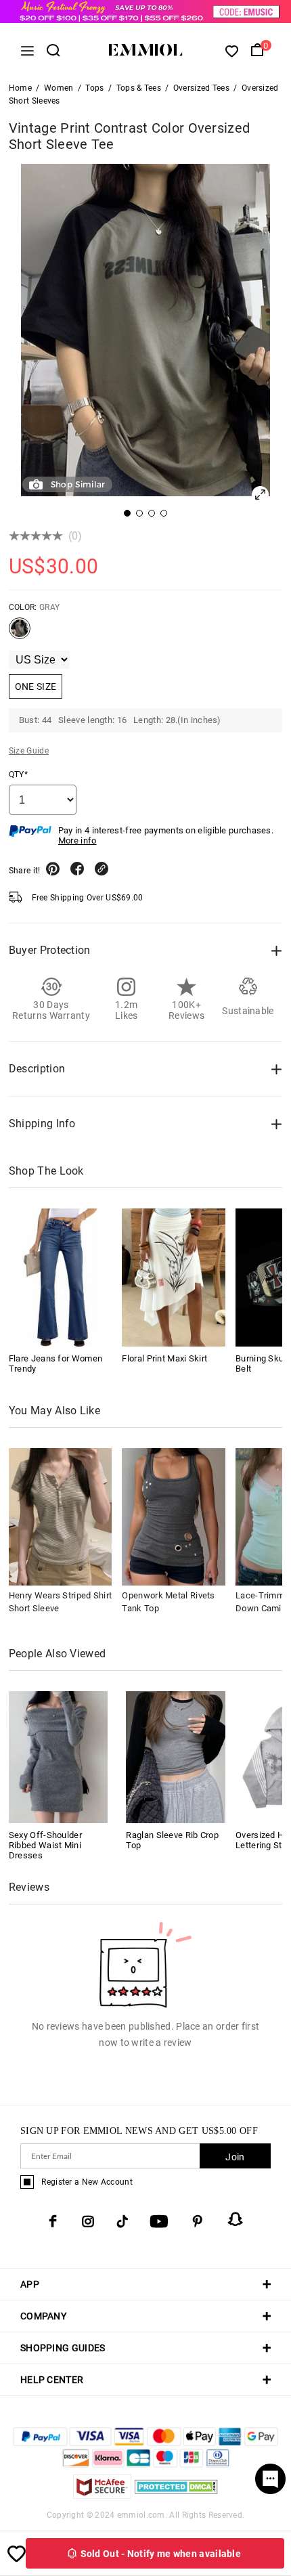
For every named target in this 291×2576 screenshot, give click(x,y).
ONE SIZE (36, 686)
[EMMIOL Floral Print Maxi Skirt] (174, 1277)
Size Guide (29, 751)
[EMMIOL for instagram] (88, 2221)
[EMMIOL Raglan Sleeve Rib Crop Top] (176, 1756)
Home (20, 88)
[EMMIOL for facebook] (53, 2221)
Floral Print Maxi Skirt (164, 1358)
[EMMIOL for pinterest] (198, 2221)
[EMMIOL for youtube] (159, 2221)
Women (59, 88)
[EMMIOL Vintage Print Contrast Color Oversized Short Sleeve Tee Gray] (20, 634)
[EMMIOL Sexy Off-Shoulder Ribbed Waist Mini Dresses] (59, 1756)
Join (235, 2157)
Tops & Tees (139, 88)
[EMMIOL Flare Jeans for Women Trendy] (61, 1277)
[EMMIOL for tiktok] (122, 2221)
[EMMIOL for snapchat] (236, 2219)
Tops (94, 88)
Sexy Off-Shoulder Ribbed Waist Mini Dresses (45, 1845)
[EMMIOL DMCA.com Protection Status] (176, 2495)
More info (77, 841)
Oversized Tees (201, 88)
